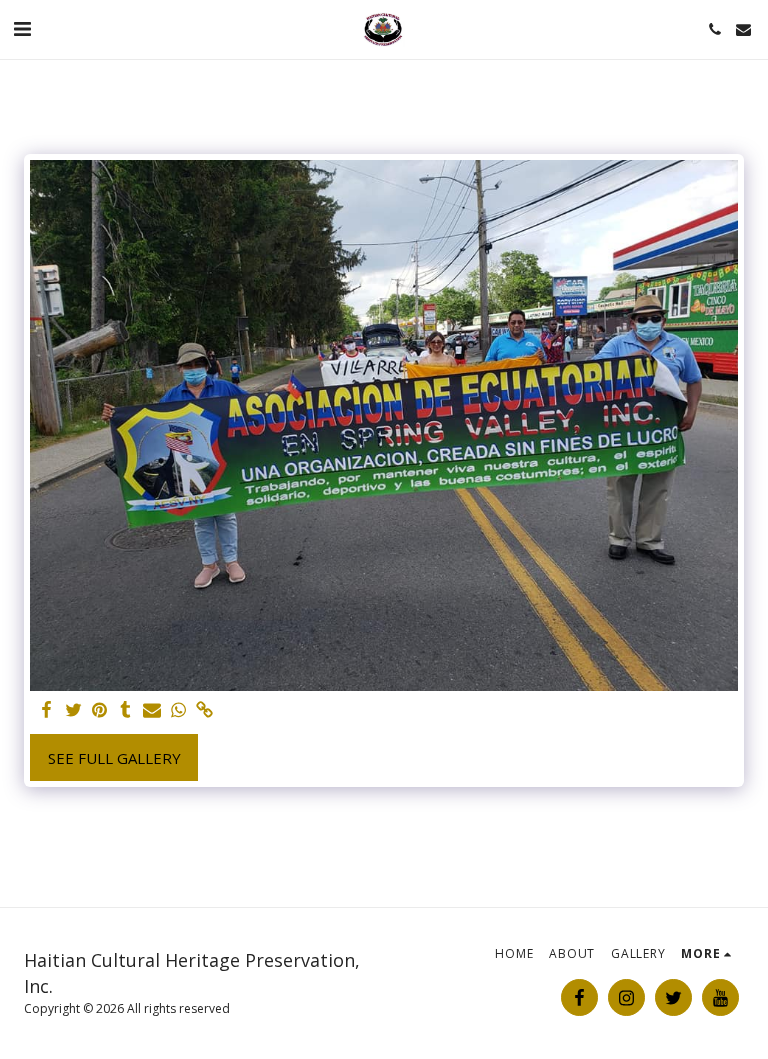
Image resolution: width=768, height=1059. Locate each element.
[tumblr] (125, 710)
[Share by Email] (152, 710)
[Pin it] (99, 710)
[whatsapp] (178, 710)
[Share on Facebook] (47, 710)
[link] (204, 710)
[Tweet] (73, 710)
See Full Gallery (114, 758)
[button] (22, 28)
